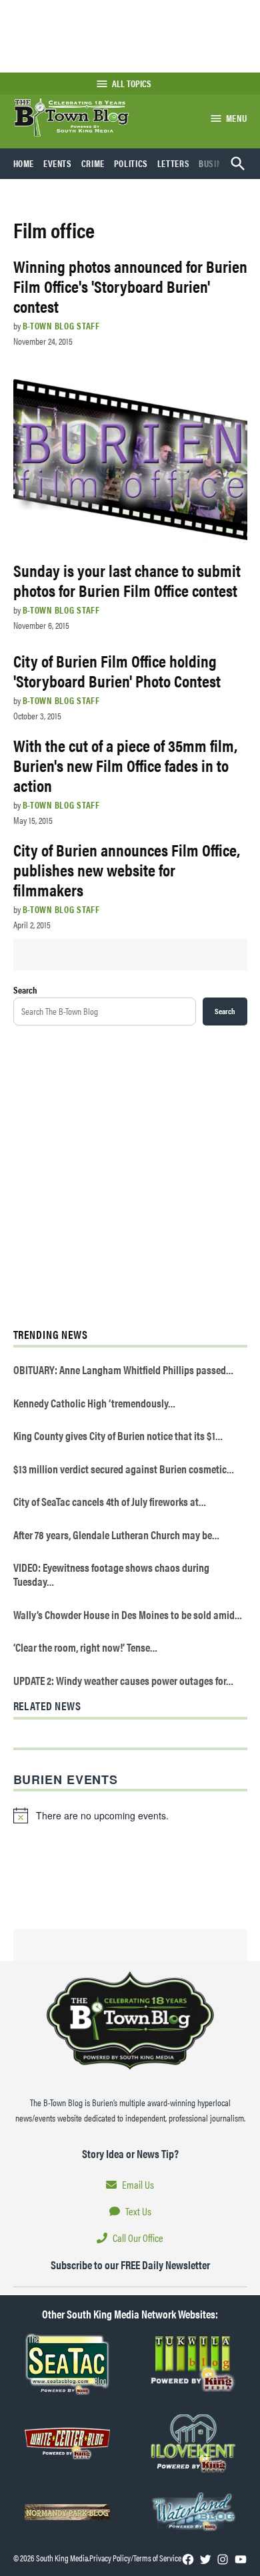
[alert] (130, 1815)
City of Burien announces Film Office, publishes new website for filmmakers (127, 869)
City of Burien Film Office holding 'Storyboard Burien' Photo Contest (117, 670)
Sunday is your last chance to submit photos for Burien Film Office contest (127, 580)
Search (25, 990)
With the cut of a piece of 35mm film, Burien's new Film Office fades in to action (125, 765)
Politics (131, 163)
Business (217, 163)
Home (24, 163)
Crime (93, 163)
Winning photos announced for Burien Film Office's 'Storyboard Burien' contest (130, 286)
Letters (173, 163)
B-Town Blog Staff (61, 325)
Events (58, 163)
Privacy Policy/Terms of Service (135, 2558)
